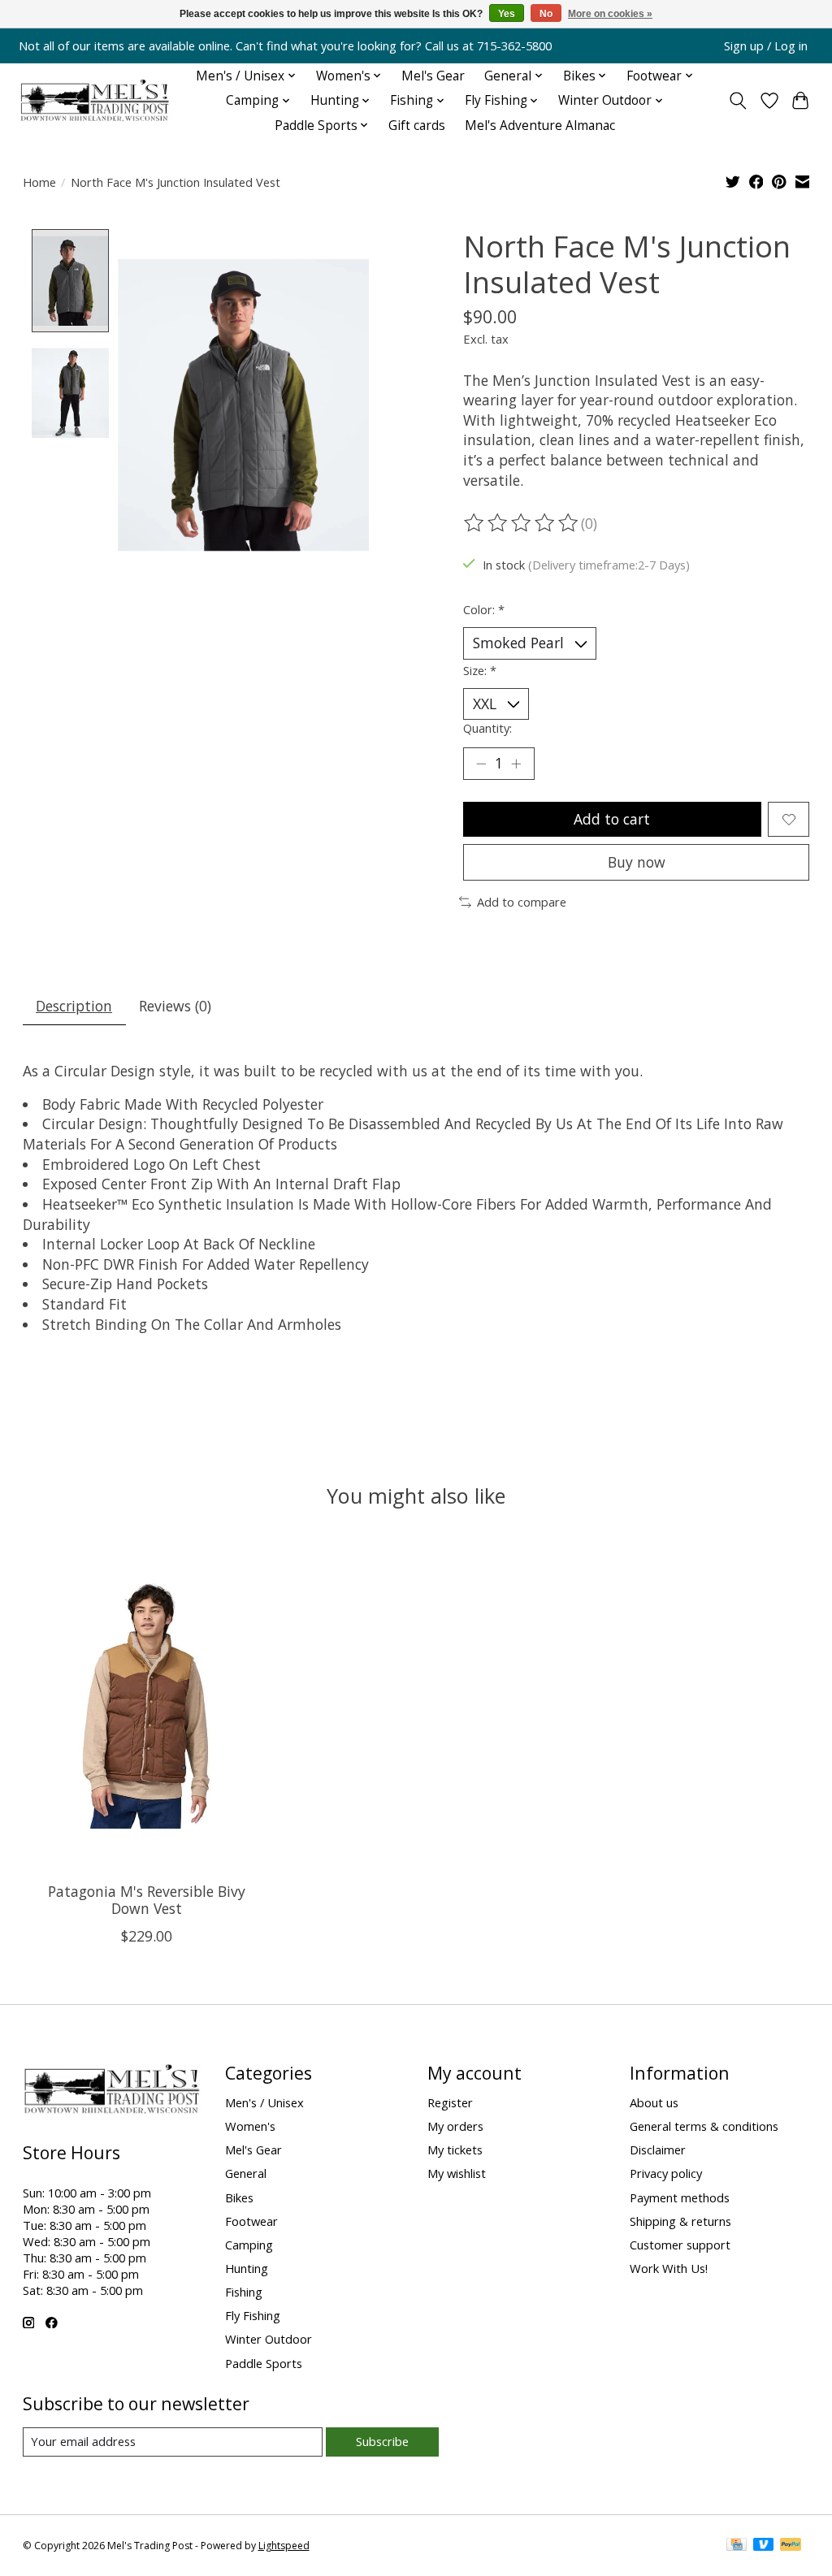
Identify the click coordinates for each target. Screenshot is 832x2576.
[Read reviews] (522, 523)
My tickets (455, 2150)
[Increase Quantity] (516, 764)
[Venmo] (764, 2546)
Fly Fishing (253, 2315)
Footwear (251, 2221)
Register (450, 2102)
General (246, 2173)
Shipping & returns (680, 2221)
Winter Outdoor (269, 2339)
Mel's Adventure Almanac (540, 126)
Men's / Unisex (264, 2102)
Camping (249, 2245)
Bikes (239, 2197)
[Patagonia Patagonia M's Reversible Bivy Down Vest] (147, 1705)
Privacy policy (666, 2173)
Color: (484, 609)
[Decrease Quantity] (481, 764)
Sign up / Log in (766, 45)
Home (39, 182)
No (546, 14)
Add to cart (612, 819)
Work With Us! (669, 2268)
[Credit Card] (737, 2546)
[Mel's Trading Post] (95, 100)
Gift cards (417, 126)
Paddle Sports (264, 2363)
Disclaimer (658, 2150)
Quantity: (487, 728)
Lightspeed (284, 2546)
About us (654, 2102)
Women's (250, 2126)
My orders (455, 2126)
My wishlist (457, 2173)
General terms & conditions (704, 2126)
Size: (480, 670)
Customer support (680, 2245)
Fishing (244, 2292)
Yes (507, 14)
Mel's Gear (433, 76)
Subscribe (382, 2441)
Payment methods (680, 2197)
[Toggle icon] (737, 101)
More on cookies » (610, 14)
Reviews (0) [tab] (175, 1006)
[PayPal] (791, 2546)
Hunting (247, 2268)
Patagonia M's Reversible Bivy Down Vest (146, 1900)
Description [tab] (74, 1006)
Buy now (637, 862)
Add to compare (522, 902)
